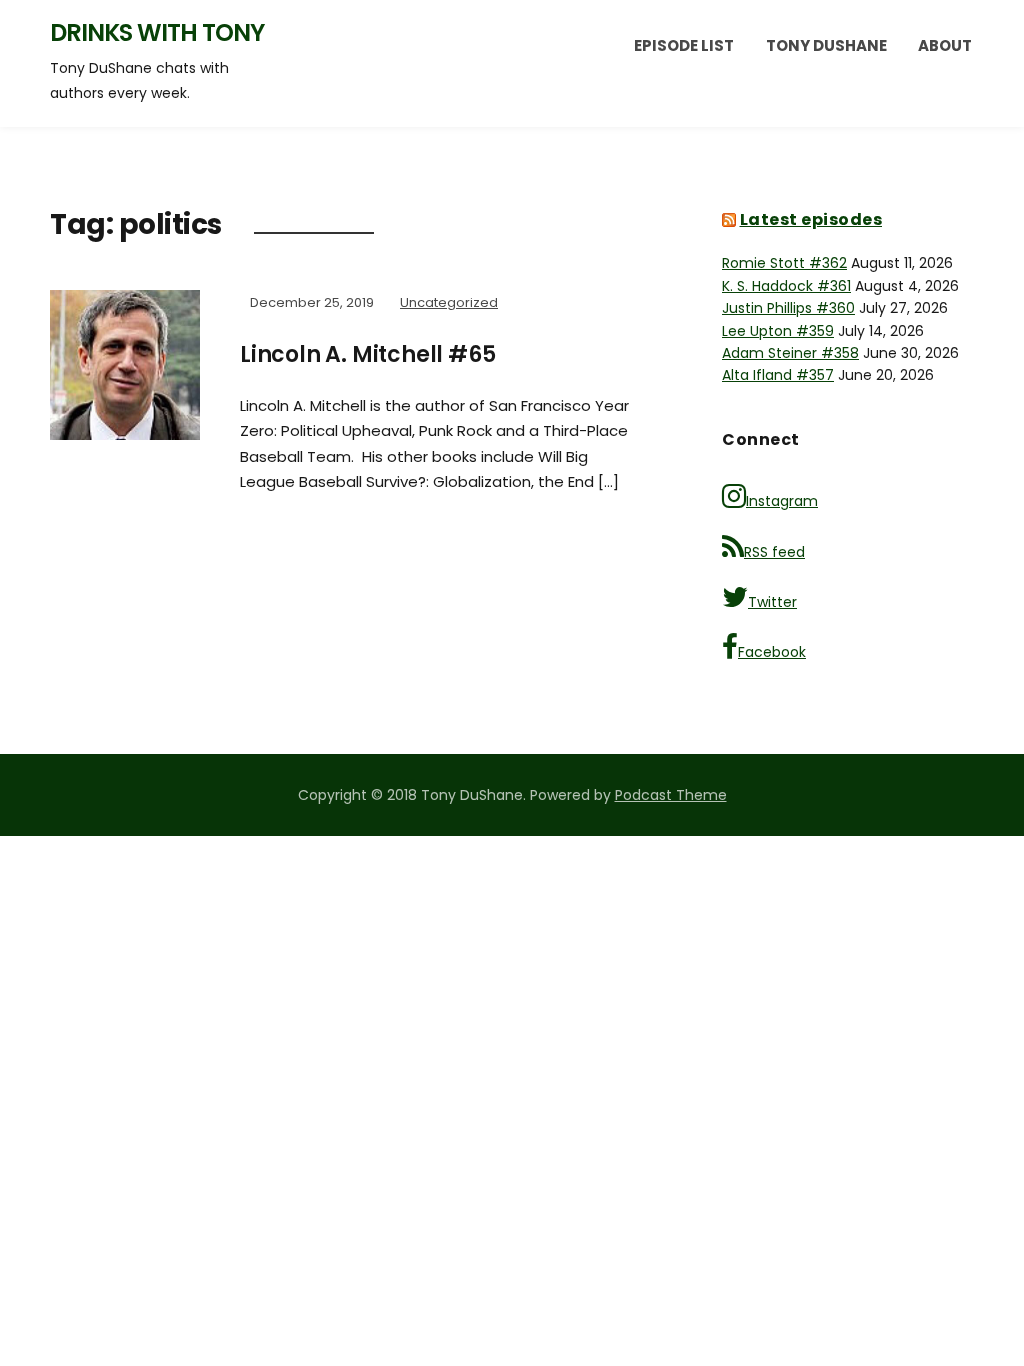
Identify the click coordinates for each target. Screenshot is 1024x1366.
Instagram (782, 501)
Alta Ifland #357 (778, 375)
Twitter (772, 602)
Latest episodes (811, 219)
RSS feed (774, 552)
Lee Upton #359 (778, 331)
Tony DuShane (826, 45)
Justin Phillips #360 (788, 308)
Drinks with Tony (157, 32)
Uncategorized (449, 302)
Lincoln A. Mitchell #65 (367, 354)
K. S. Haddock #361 (786, 286)
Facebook (772, 652)
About (945, 45)
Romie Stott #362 (784, 263)
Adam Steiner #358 (790, 353)
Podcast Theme (671, 795)
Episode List (684, 45)
